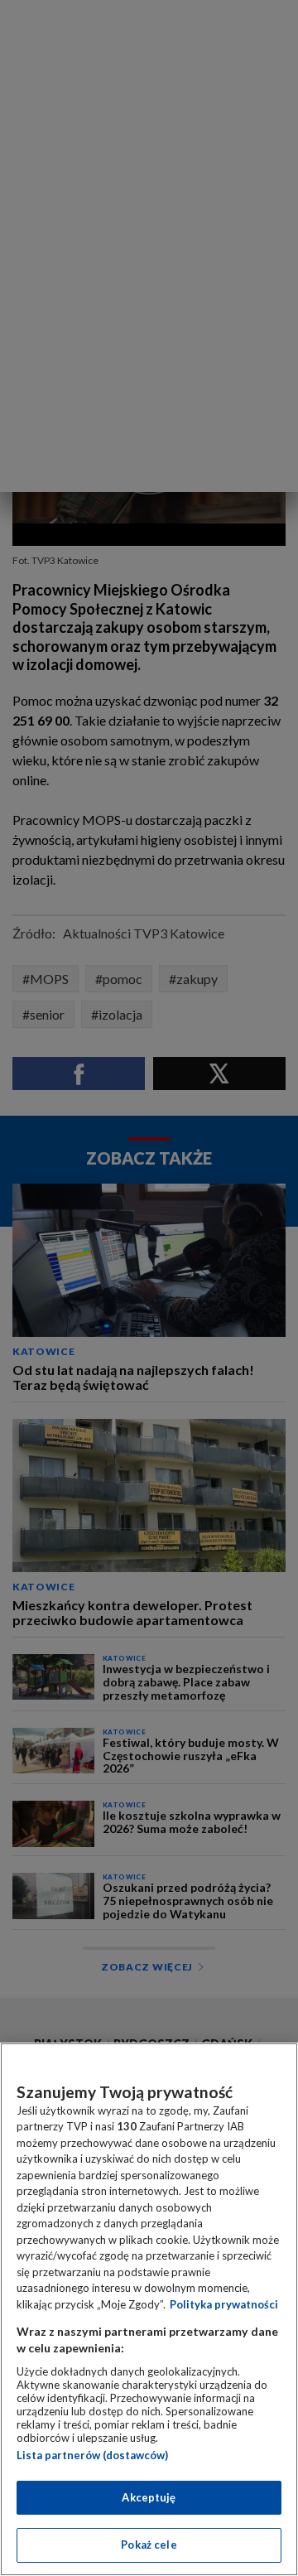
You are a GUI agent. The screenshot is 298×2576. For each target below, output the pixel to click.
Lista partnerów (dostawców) (92, 2455)
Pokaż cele (149, 2545)
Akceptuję (149, 2497)
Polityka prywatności (224, 2304)
